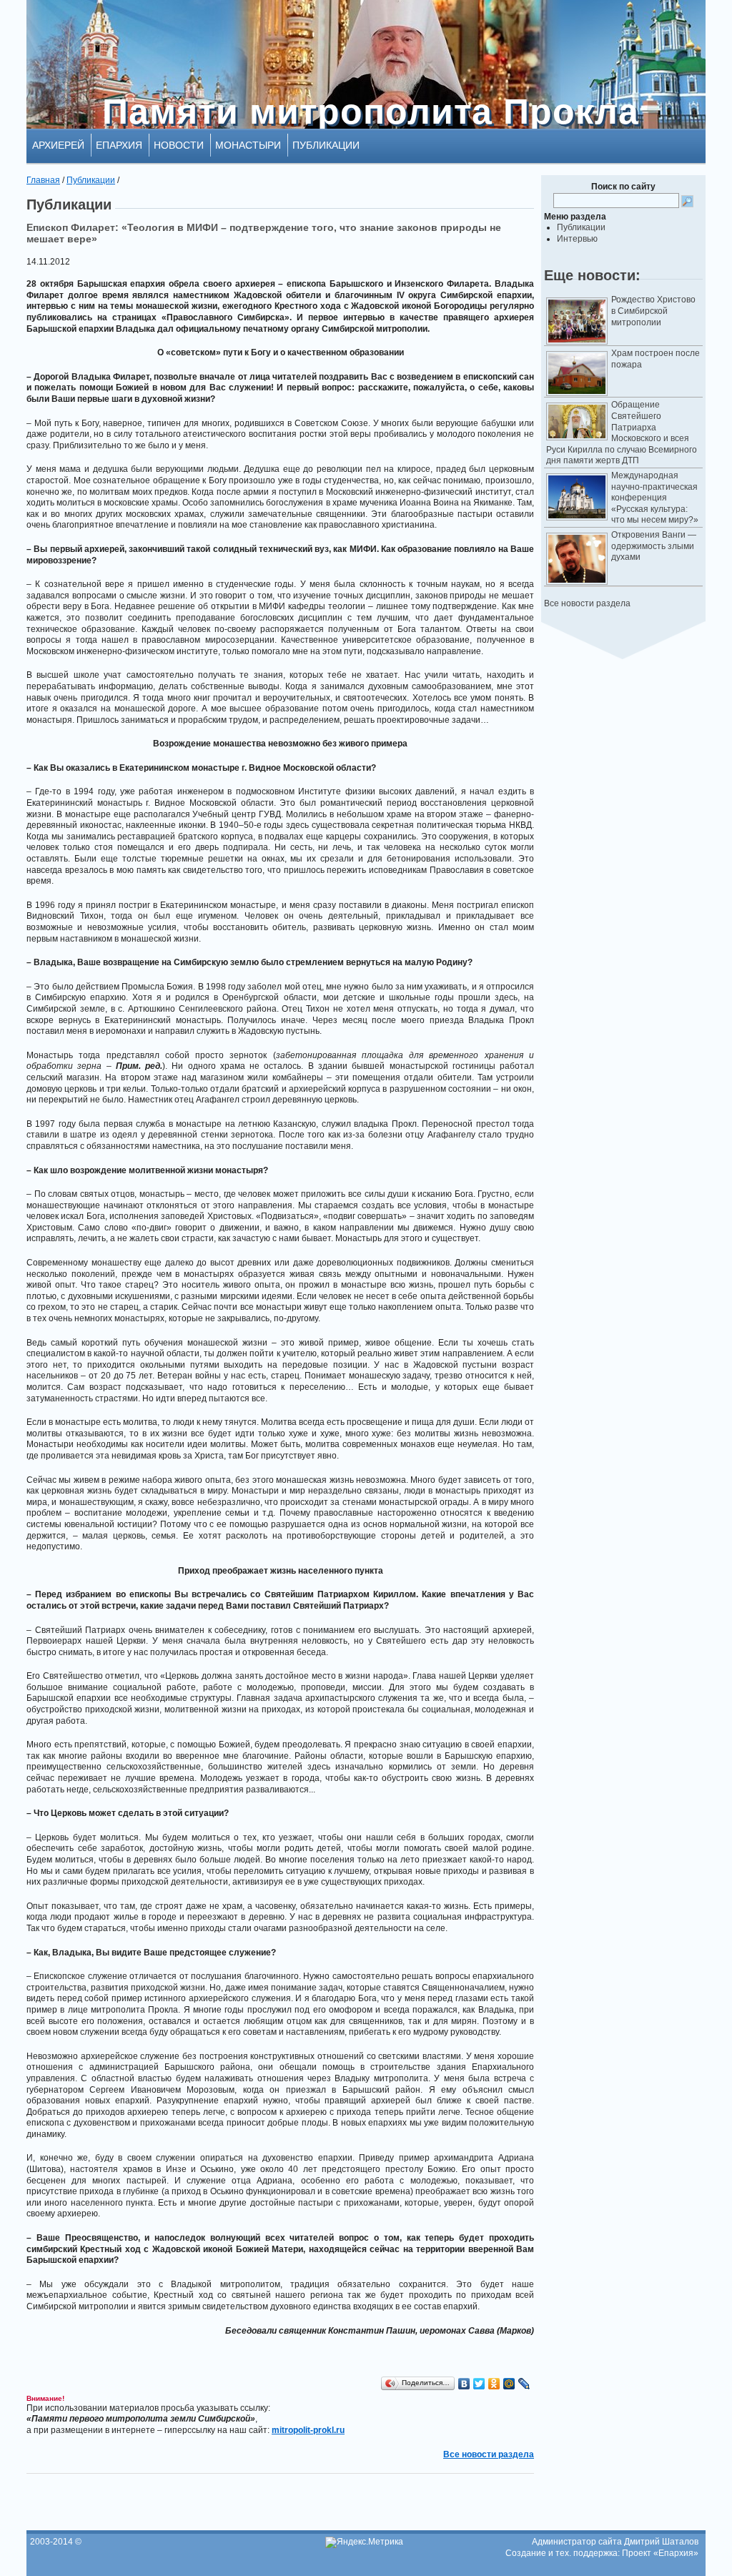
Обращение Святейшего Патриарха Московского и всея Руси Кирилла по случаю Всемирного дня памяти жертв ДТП (622, 433)
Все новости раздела (587, 603)
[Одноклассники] (494, 2384)
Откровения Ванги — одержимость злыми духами (654, 546)
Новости (179, 145)
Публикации (326, 145)
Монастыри (248, 145)
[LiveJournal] (524, 2384)
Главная (43, 180)
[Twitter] (479, 2384)
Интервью (577, 239)
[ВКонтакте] (464, 2384)
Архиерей (58, 145)
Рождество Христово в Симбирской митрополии (653, 311)
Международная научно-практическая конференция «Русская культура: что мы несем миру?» (655, 498)
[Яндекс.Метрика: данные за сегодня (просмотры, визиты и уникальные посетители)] (364, 2542)
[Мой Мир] (509, 2384)
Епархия (119, 145)
